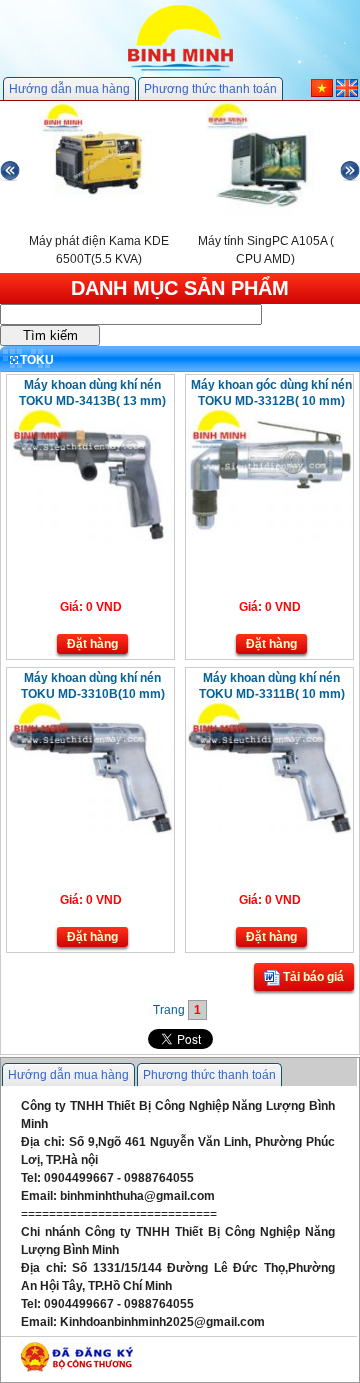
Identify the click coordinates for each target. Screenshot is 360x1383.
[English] (347, 93)
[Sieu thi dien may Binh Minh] (180, 69)
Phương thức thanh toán (210, 89)
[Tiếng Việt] (322, 93)
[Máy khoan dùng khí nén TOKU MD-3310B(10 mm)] (90, 830)
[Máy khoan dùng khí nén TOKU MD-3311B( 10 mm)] (269, 830)
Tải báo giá (312, 977)
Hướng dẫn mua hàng (69, 89)
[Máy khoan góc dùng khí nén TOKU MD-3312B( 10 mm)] (269, 537)
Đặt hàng (92, 644)
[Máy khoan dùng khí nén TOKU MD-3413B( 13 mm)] (90, 537)
